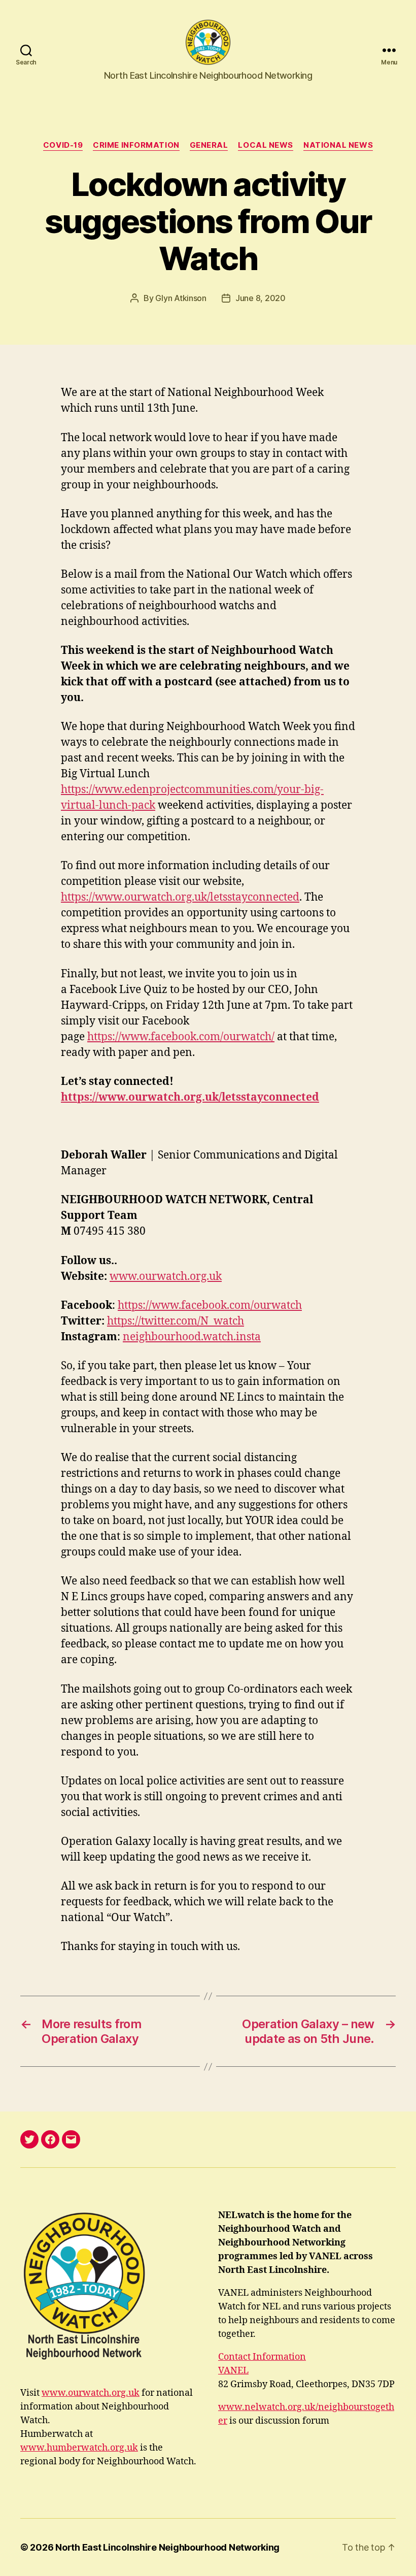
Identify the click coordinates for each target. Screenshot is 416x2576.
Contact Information (262, 2357)
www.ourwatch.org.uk (166, 1277)
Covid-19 (63, 145)
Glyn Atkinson (181, 298)
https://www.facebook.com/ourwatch (210, 1306)
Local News (266, 145)
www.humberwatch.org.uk (79, 2448)
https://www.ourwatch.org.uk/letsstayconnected (180, 897)
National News (338, 145)
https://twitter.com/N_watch (176, 1321)
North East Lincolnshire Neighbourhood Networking (167, 2547)
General (209, 145)
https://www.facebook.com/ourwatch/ (181, 1037)
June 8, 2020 (261, 298)
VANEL (233, 2371)
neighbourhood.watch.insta (192, 1337)
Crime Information (136, 145)
